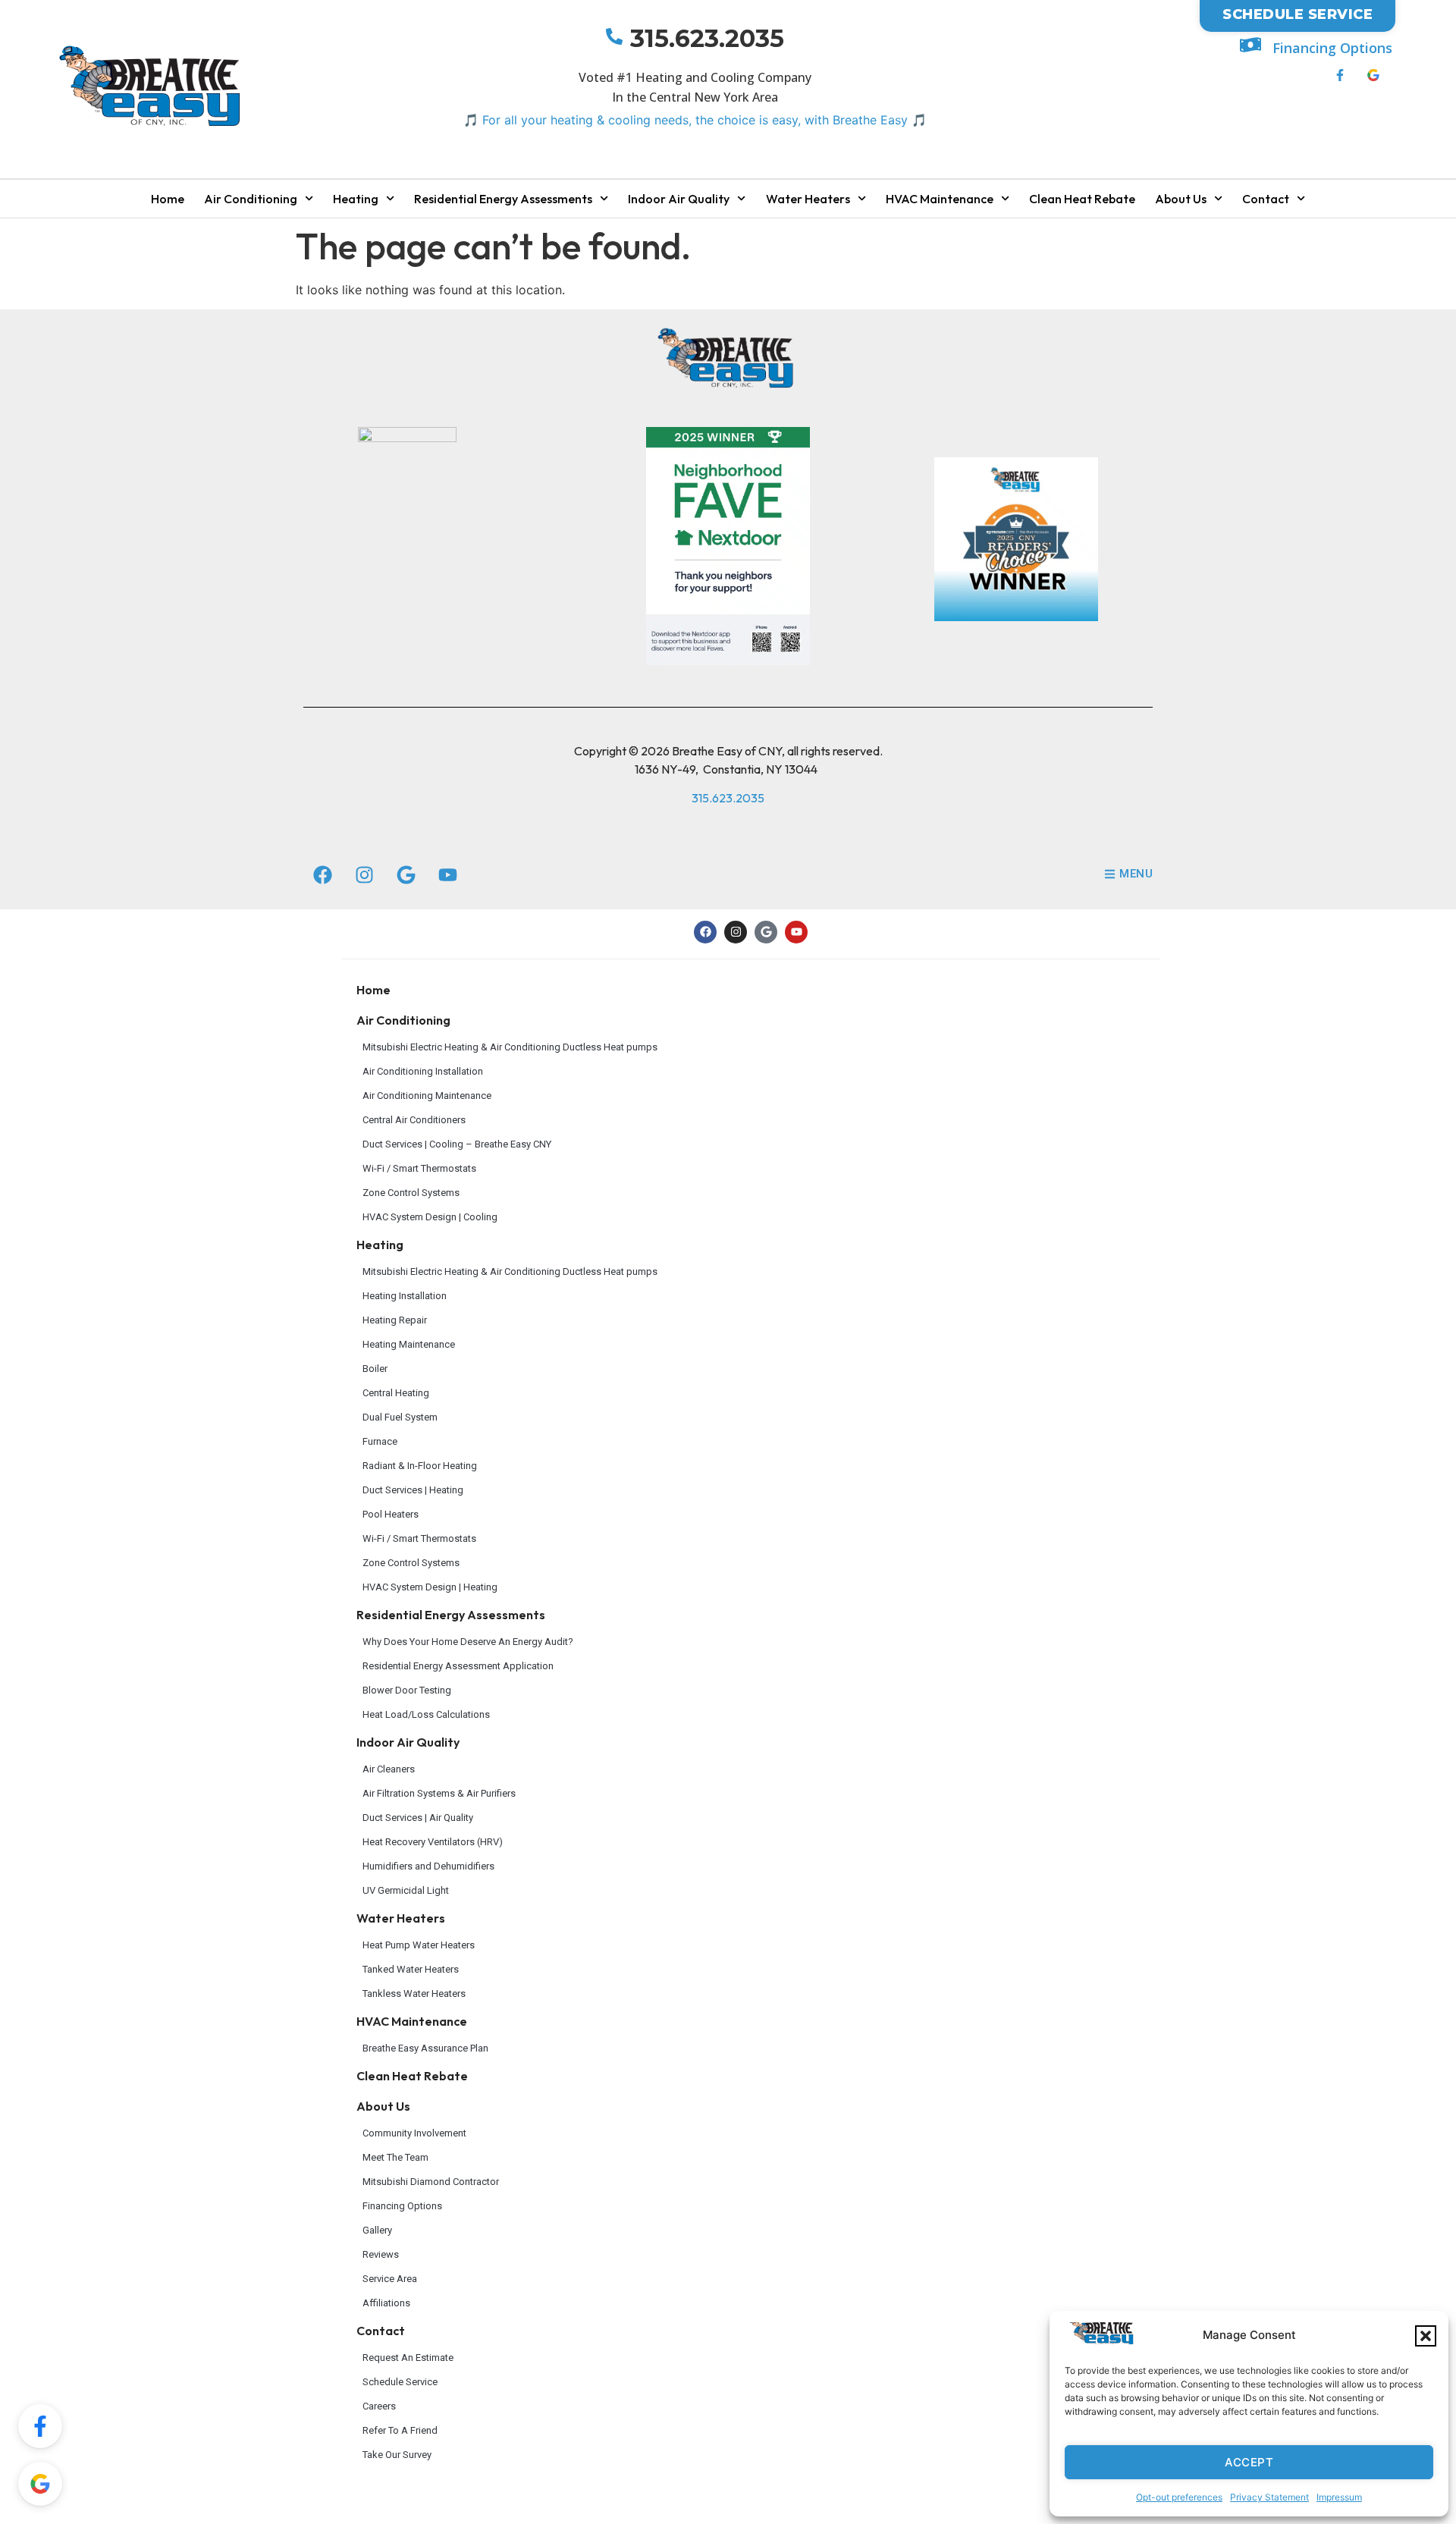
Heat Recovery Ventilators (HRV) (433, 1842)
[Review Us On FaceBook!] (40, 2426)
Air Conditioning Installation (423, 1071)
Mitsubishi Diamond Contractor (431, 2182)
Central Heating (396, 1393)
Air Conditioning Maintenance (427, 1096)
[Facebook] (322, 875)
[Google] (406, 875)
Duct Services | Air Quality (418, 1818)
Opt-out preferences (1179, 2497)
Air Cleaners (389, 1769)
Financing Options (1332, 48)
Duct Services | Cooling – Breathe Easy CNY (457, 1144)
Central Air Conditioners (414, 1120)
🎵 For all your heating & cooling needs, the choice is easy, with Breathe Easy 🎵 (695, 120)
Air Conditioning (251, 199)
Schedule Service (400, 2382)
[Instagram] (364, 875)
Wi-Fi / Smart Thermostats (419, 1168)
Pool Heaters (391, 1514)
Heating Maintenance (409, 1344)
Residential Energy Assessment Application (458, 1666)
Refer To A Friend (400, 2430)
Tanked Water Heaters (411, 1969)
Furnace (380, 1441)
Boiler (375, 1369)
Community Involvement (414, 2133)
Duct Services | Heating (413, 1490)
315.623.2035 (707, 38)
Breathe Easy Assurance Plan (425, 2048)
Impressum (1339, 2497)
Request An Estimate (408, 2358)
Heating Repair (395, 1320)
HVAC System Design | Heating (430, 1587)
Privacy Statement (1269, 2497)
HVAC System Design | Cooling (430, 1217)
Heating (356, 199)
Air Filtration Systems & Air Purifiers (439, 1793)
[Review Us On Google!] (40, 2484)
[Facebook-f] (1340, 74)
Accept (1249, 2462)
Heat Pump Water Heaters (419, 1945)
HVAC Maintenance (940, 199)
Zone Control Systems (411, 1193)
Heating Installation (405, 1296)
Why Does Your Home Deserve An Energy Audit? (468, 1642)
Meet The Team (395, 2157)
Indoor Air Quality (679, 199)
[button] (1426, 2336)
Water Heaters (808, 199)
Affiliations (386, 2303)
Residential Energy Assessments (503, 199)
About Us (1181, 199)
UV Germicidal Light (406, 1890)
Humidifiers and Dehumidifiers (428, 1866)
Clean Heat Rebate (1082, 199)
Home (168, 199)
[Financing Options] (1250, 45)
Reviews (381, 2254)
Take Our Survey (397, 2455)
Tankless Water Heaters (414, 1993)
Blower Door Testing (407, 1690)
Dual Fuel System (400, 1417)
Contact (1266, 199)
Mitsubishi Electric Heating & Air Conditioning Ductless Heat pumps (510, 1047)
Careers (379, 2406)
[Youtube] (447, 875)
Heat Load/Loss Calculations (426, 1714)
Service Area (390, 2279)
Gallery (377, 2230)
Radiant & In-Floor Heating (420, 1466)
